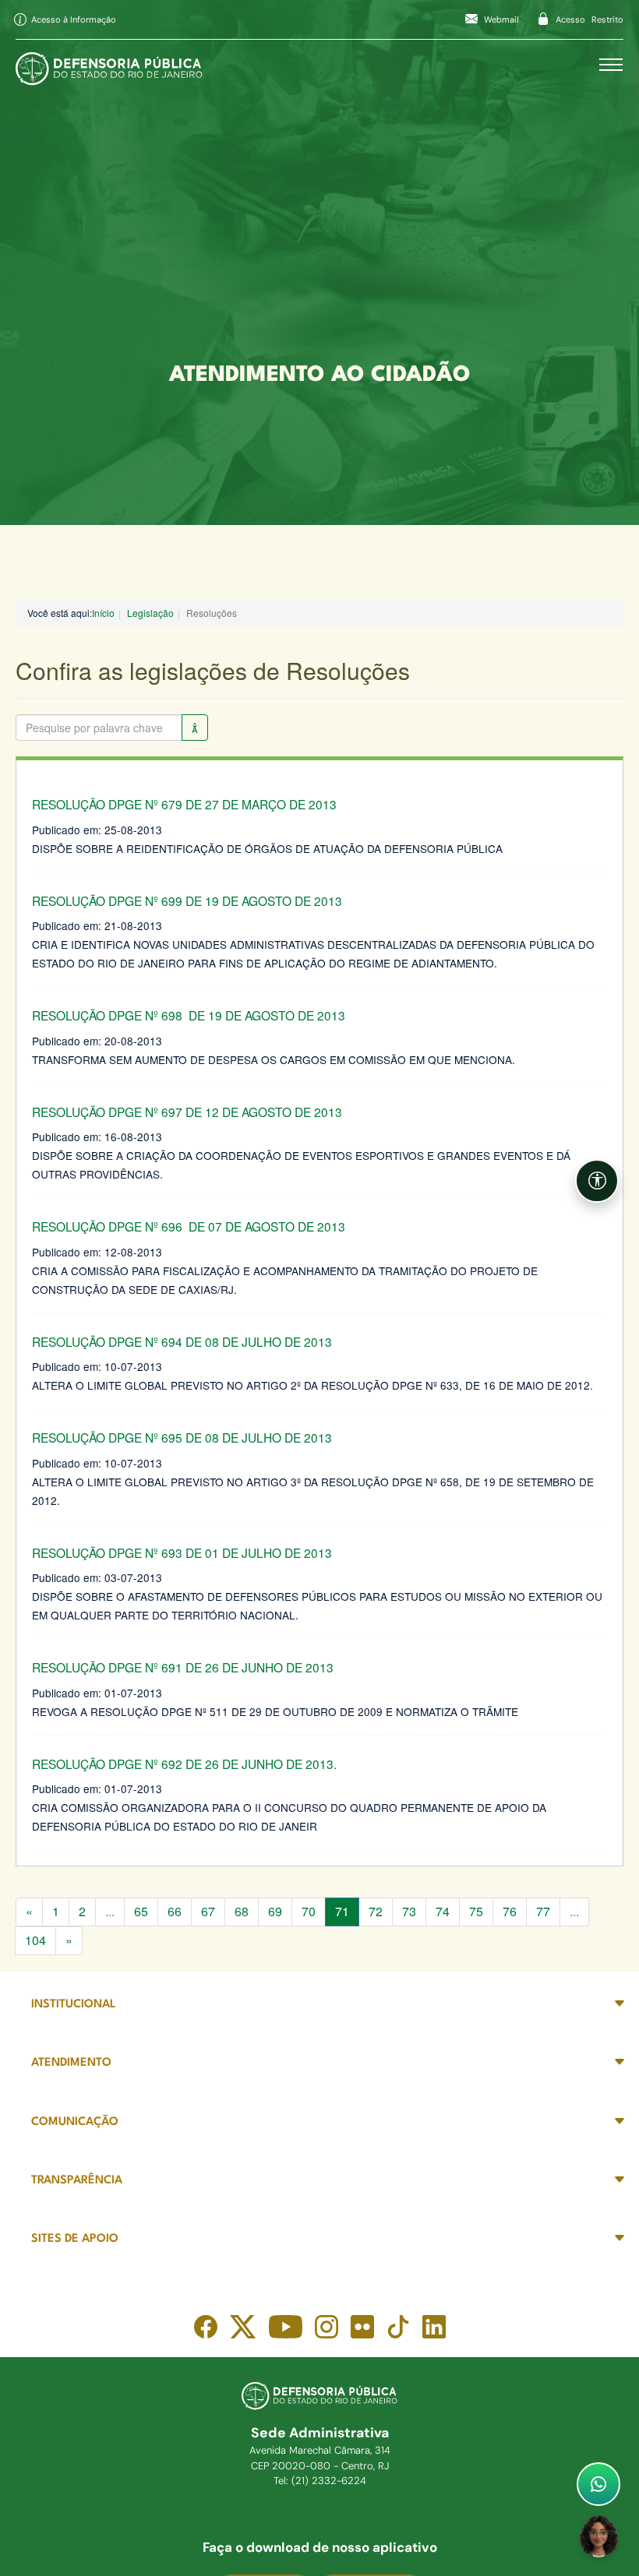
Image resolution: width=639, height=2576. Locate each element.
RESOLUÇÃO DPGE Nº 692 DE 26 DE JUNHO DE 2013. (184, 1764)
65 (141, 1911)
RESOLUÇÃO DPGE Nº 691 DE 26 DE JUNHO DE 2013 (183, 1667)
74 (443, 1911)
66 (175, 1911)
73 (409, 1911)
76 (510, 1911)
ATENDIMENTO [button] (71, 2063)
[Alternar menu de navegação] (611, 65)
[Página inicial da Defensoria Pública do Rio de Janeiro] (109, 65)
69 (275, 1911)
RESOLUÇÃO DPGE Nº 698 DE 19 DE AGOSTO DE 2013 (189, 1015)
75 (476, 1911)
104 (35, 1940)
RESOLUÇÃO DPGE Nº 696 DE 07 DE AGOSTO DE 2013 (189, 1226)
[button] (597, 1181)
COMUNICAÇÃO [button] (75, 2122)
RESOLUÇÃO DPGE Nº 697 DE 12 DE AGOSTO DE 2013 (187, 1112)
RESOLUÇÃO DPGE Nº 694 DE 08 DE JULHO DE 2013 (182, 1341)
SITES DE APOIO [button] (75, 2239)
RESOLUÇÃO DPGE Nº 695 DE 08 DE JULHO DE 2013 (182, 1437)
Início (103, 613)
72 (376, 1911)
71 (342, 1911)
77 (543, 1911)
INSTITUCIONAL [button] (74, 2005)
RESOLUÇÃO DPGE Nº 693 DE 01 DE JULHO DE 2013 (182, 1552)
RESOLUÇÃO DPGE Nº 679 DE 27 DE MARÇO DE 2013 (184, 804)
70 (309, 1911)
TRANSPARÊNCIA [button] (77, 2181)
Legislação (150, 613)
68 (242, 1911)
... (110, 1911)
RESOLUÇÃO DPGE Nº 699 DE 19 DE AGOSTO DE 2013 (187, 900)
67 (208, 1911)
